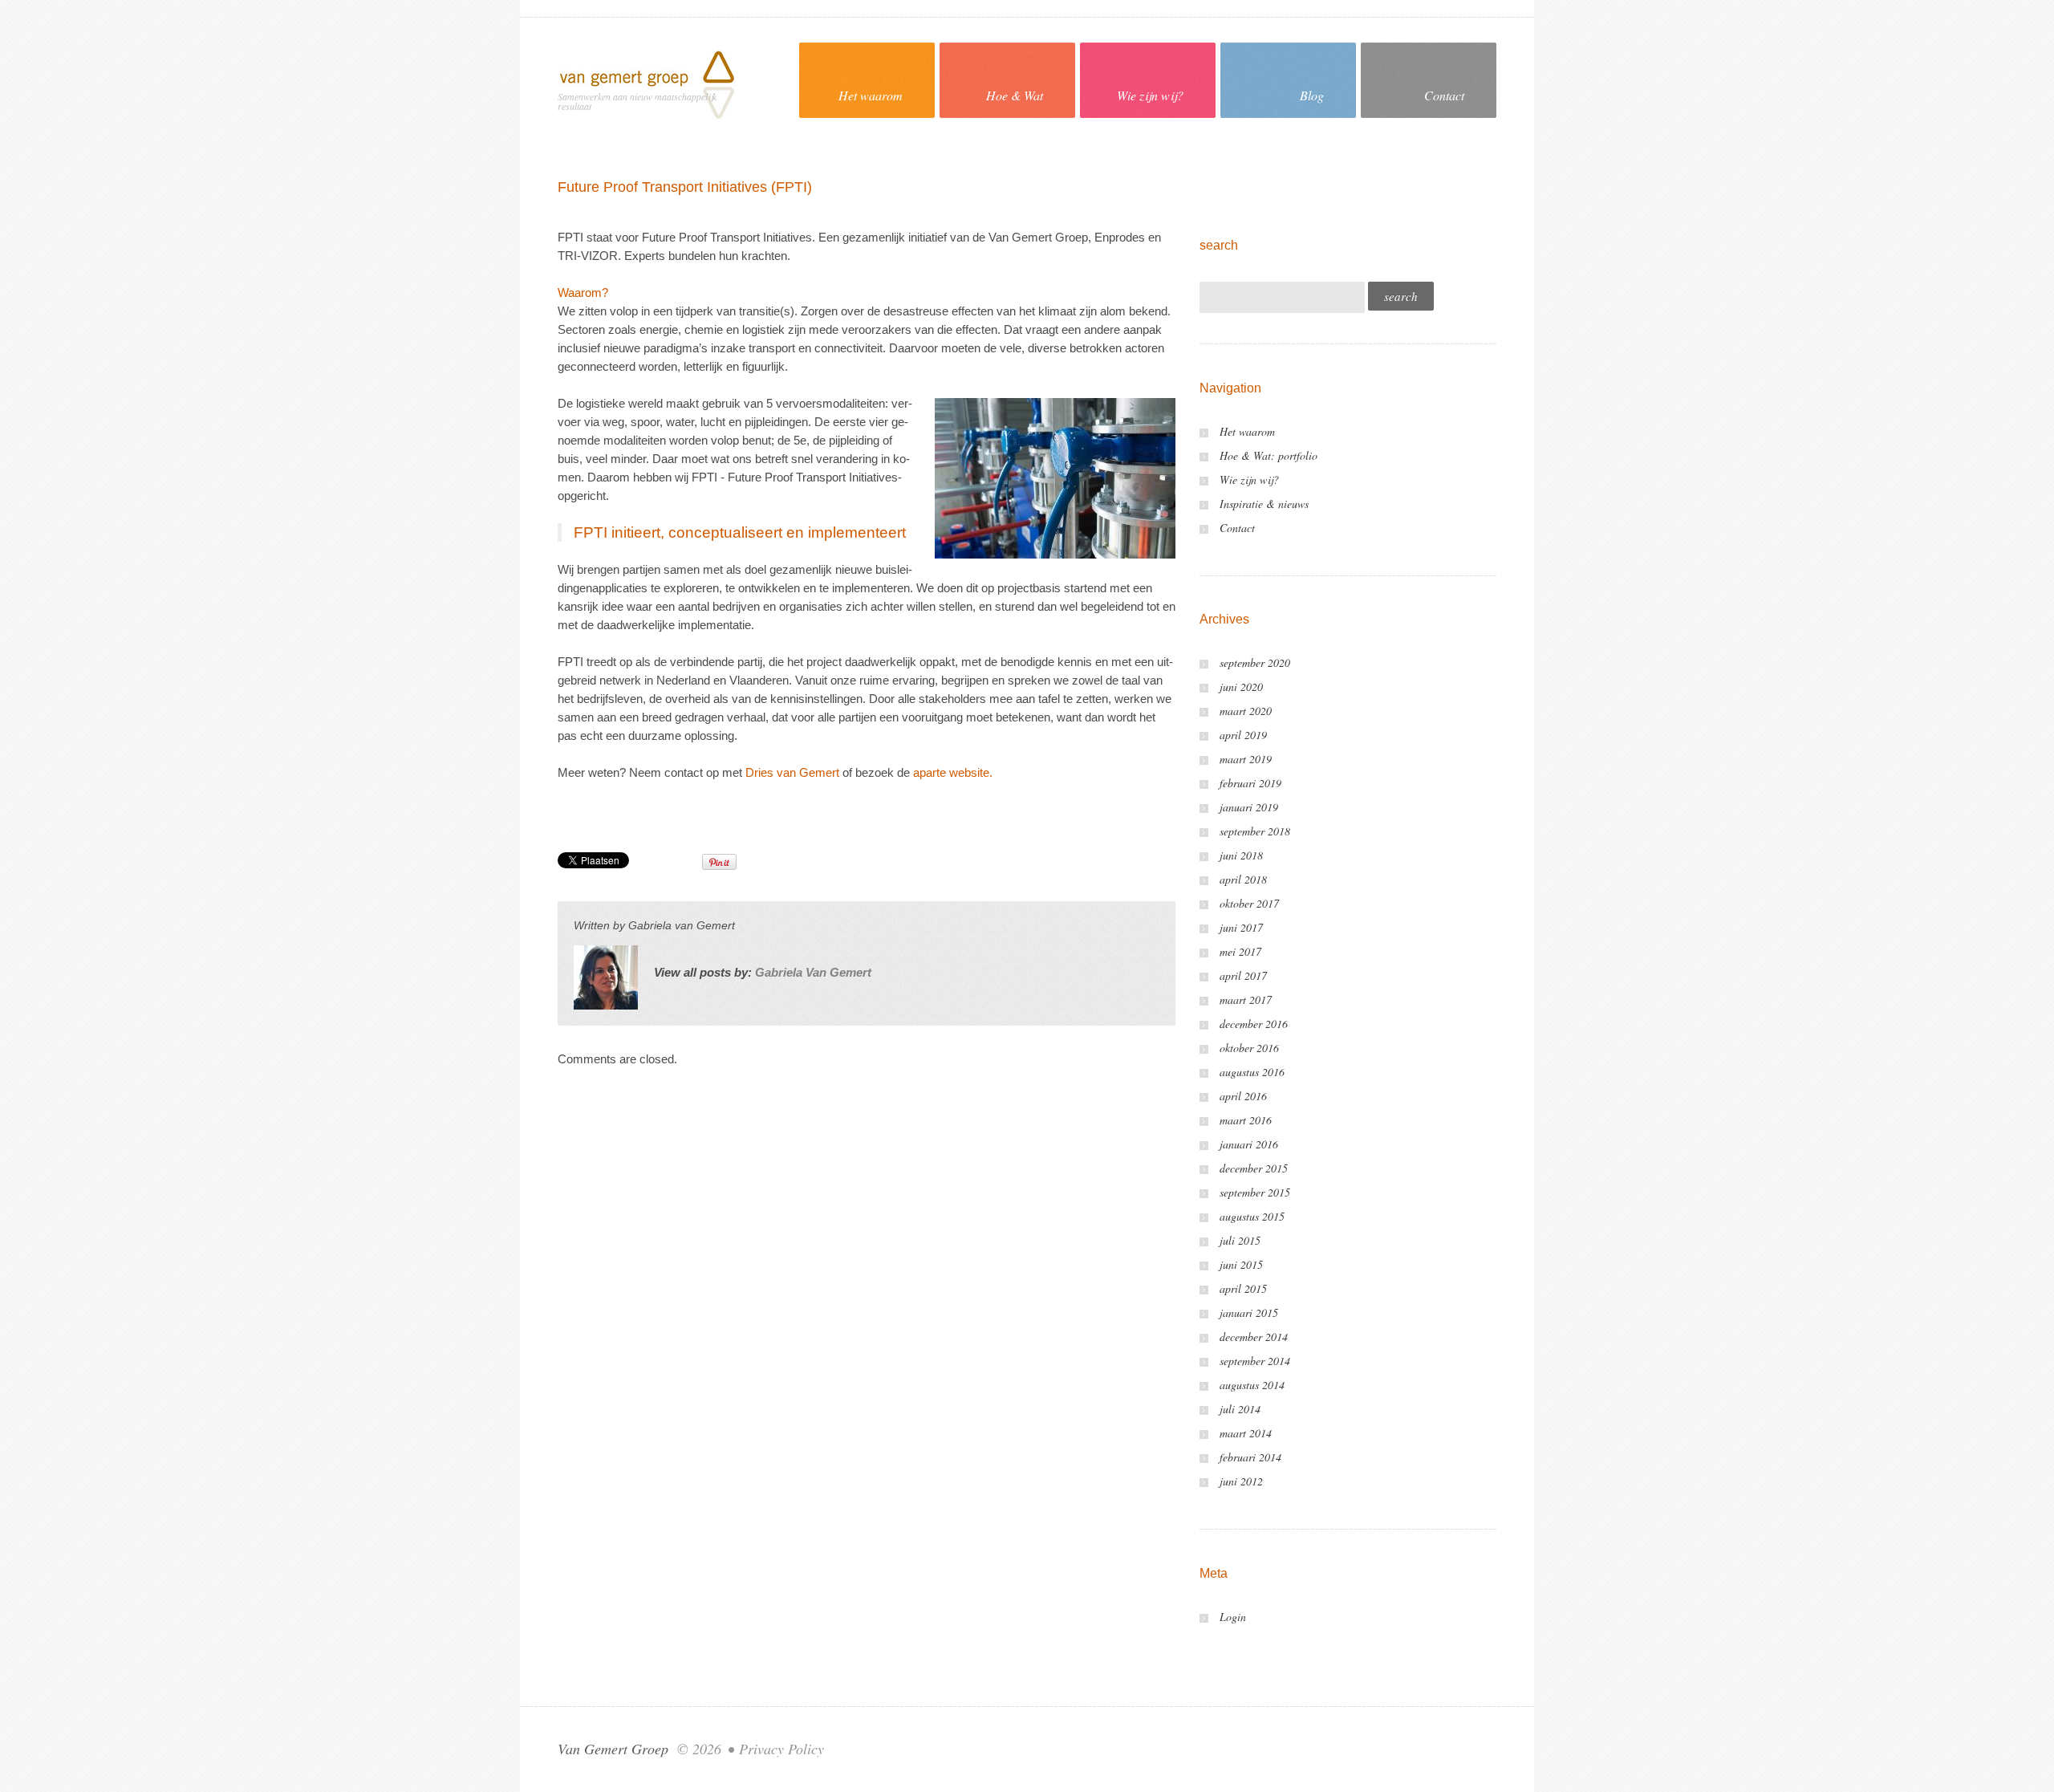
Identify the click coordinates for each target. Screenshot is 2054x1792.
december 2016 (1254, 1024)
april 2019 (1243, 735)
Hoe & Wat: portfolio (1269, 455)
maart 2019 (1246, 759)
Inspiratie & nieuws (1264, 504)
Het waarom (871, 95)
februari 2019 (1250, 783)
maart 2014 (1246, 1433)
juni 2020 (1241, 687)
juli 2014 (1240, 1409)
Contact (1444, 95)
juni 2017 (1241, 927)
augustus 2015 (1252, 1216)
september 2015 (1255, 1192)
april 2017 (1243, 975)
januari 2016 (1249, 1144)
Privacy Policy (781, 1749)
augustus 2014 (1252, 1385)
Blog (1312, 95)
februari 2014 (1250, 1457)
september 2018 (1255, 831)
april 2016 (1243, 1096)
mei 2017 (1240, 951)
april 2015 (1243, 1288)
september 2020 (1255, 662)
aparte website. (954, 772)
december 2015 (1254, 1168)
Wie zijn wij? (1150, 95)
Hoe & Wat (1015, 95)
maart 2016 (1246, 1120)
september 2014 (1255, 1361)
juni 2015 (1241, 1264)
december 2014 (1254, 1337)
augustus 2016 (1252, 1072)
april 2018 (1243, 879)
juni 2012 (1241, 1481)
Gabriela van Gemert (682, 925)
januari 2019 (1249, 807)
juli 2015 (1240, 1240)
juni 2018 (1241, 855)
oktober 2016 (1249, 1048)
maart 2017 (1246, 1000)
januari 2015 (1249, 1313)
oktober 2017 (1249, 903)
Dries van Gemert (792, 772)
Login (1233, 1617)
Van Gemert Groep (613, 1749)
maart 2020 (1246, 711)
